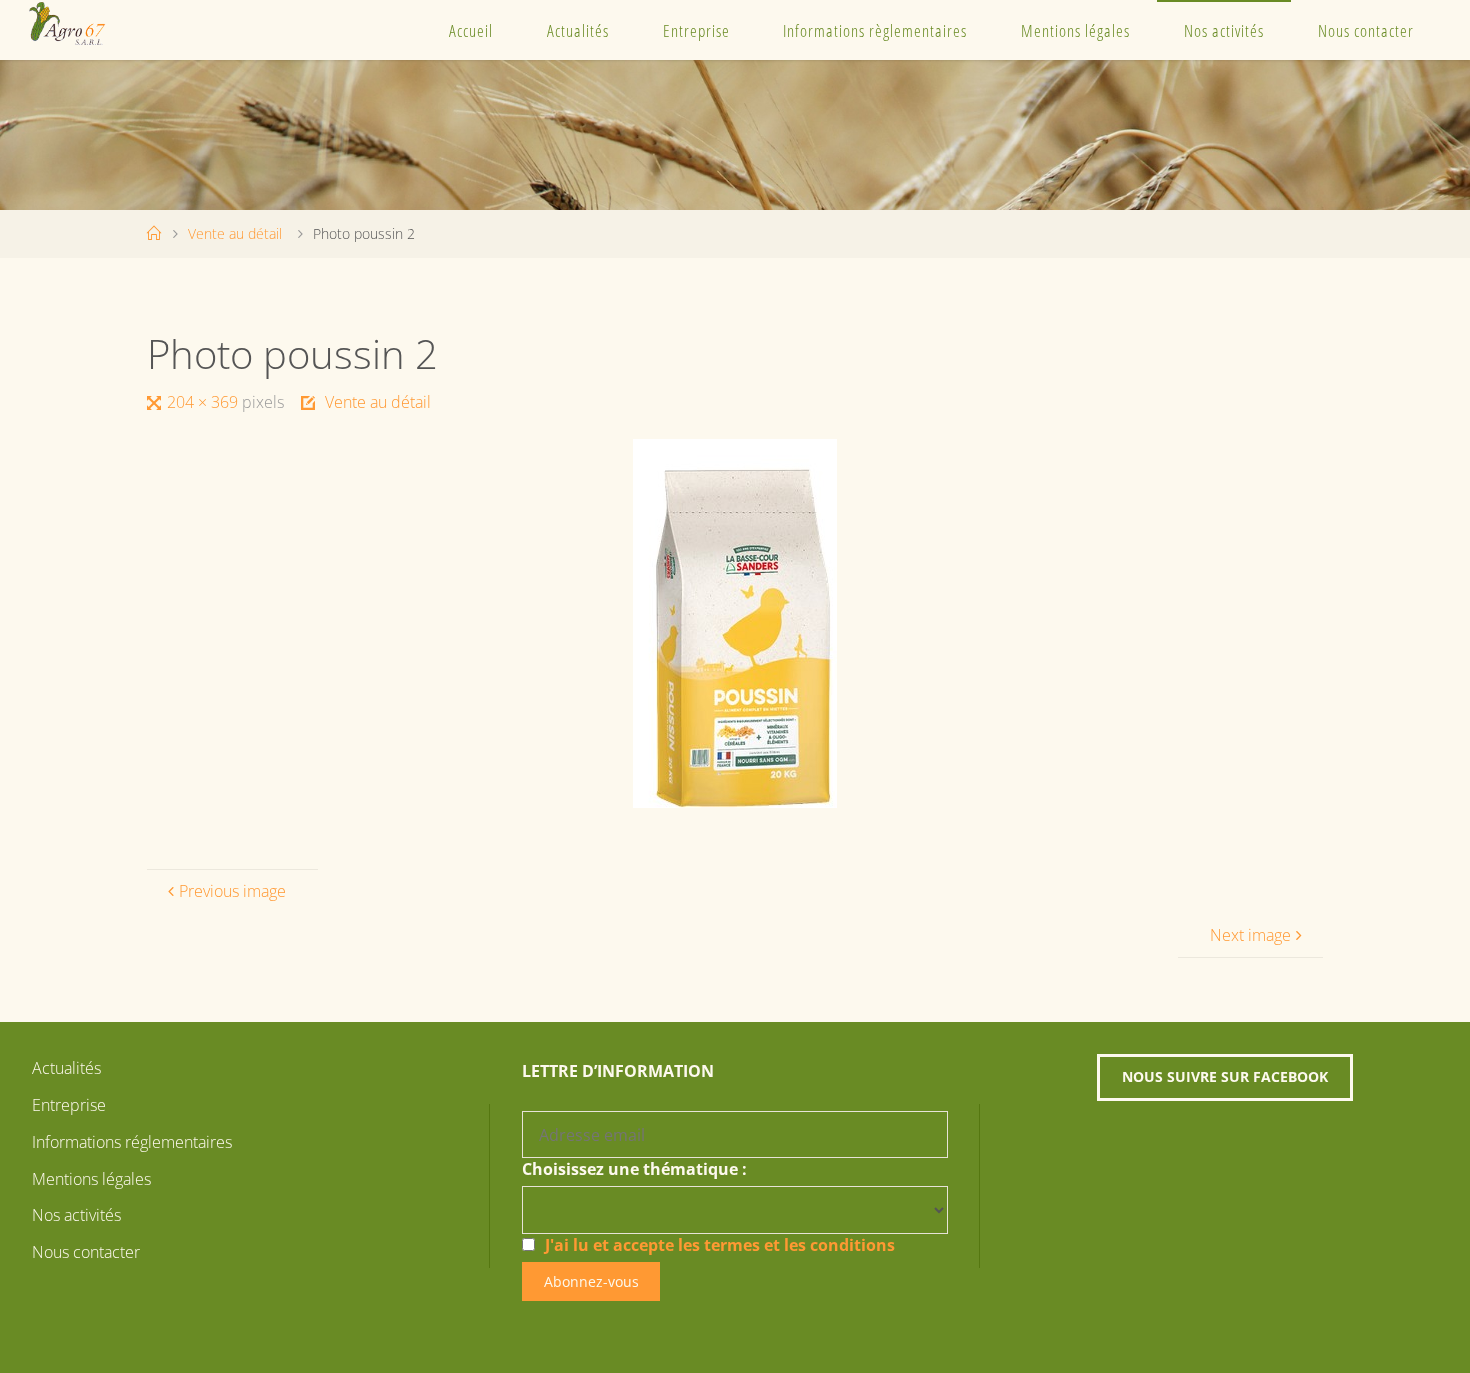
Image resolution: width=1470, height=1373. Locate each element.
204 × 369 (204, 402)
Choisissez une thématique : (634, 1169)
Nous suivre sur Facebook (1225, 1076)
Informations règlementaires (875, 30)
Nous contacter (1366, 30)
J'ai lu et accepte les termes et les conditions (720, 1245)
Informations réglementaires (132, 1142)
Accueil (471, 30)
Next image (1250, 935)
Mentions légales (1075, 30)
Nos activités (1224, 30)
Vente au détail (235, 233)
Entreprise (696, 30)
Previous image (232, 891)
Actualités (578, 30)
